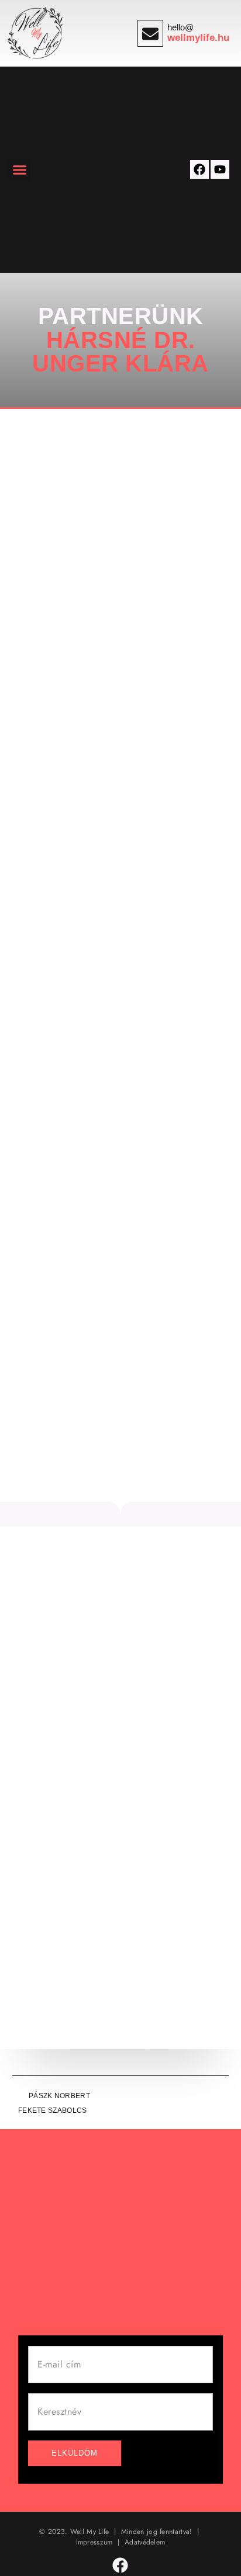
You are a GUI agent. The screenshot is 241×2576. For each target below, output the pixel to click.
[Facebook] (199, 169)
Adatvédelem (145, 2542)
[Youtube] (220, 169)
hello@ (180, 27)
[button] (20, 170)
